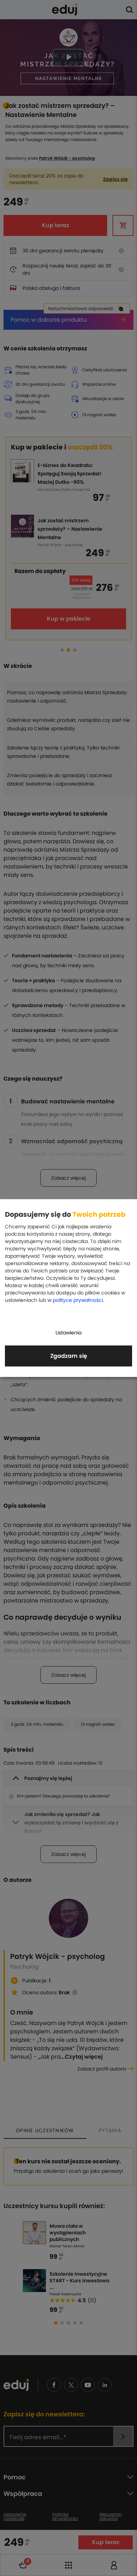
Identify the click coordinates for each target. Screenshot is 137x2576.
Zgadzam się (69, 1356)
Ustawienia (68, 1333)
